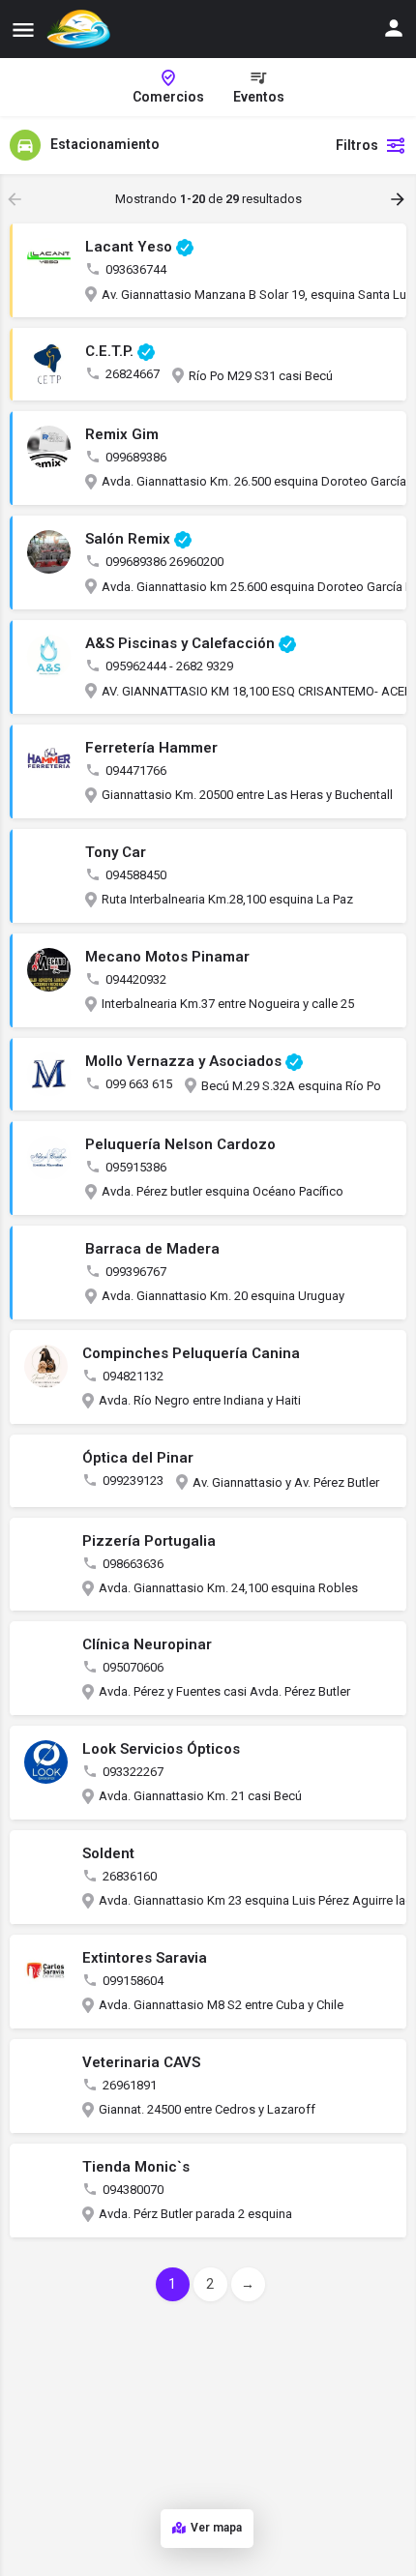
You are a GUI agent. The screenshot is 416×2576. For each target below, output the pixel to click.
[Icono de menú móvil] (23, 30)
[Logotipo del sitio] (81, 29)
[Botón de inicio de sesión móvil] (394, 28)
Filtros (357, 145)
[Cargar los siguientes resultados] (400, 199)
